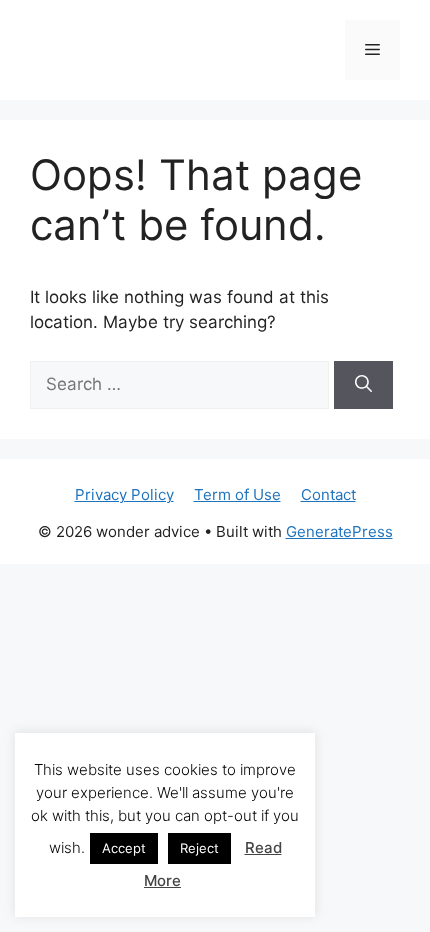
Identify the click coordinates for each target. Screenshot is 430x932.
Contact (328, 494)
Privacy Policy (124, 494)
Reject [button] (199, 848)
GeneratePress (339, 531)
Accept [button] (124, 848)
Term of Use (237, 494)
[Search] (363, 385)
